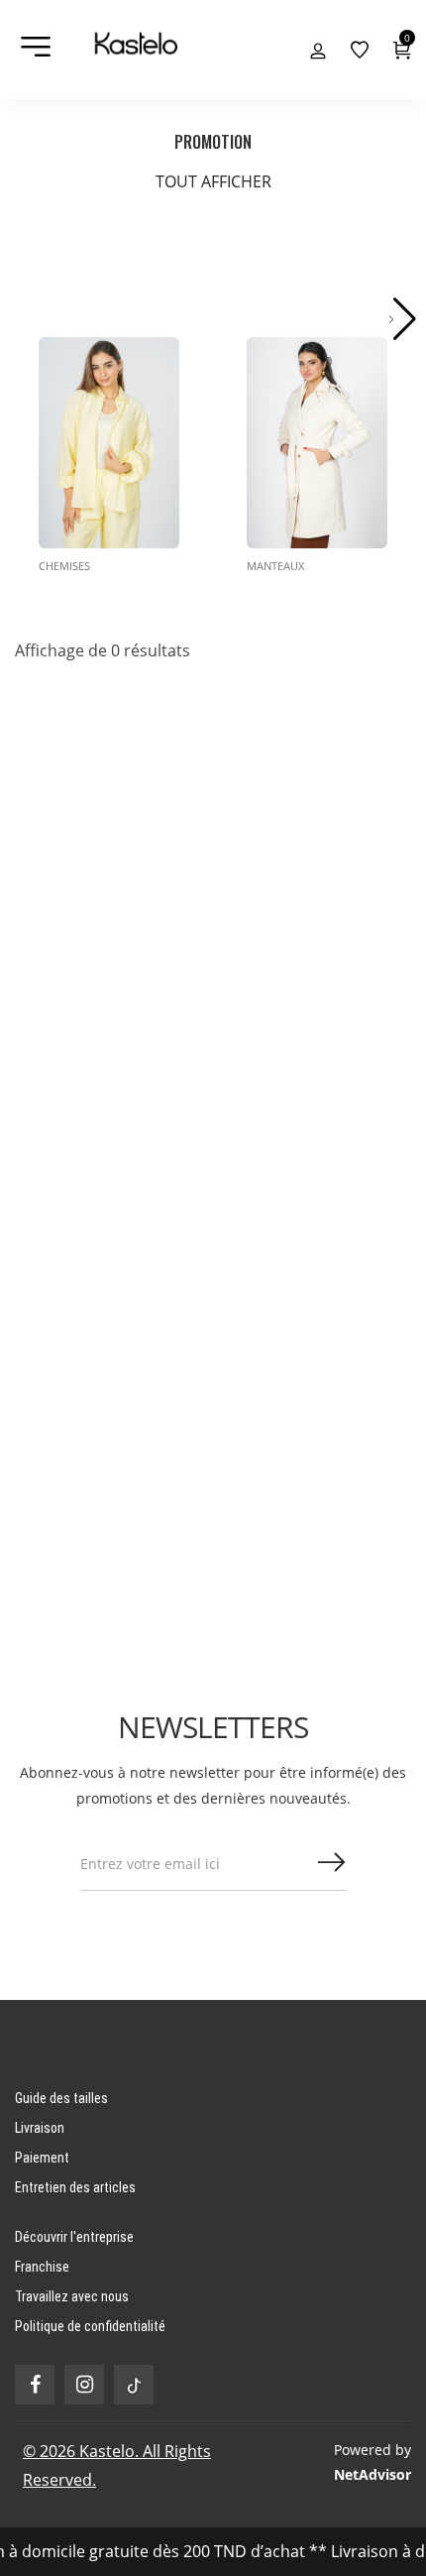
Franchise (42, 2267)
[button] (403, 319)
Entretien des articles (75, 2187)
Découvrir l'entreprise (74, 2237)
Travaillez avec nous (72, 2296)
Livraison (40, 2128)
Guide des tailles (61, 2098)
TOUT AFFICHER (213, 181)
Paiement (42, 2158)
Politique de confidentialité (90, 2326)
